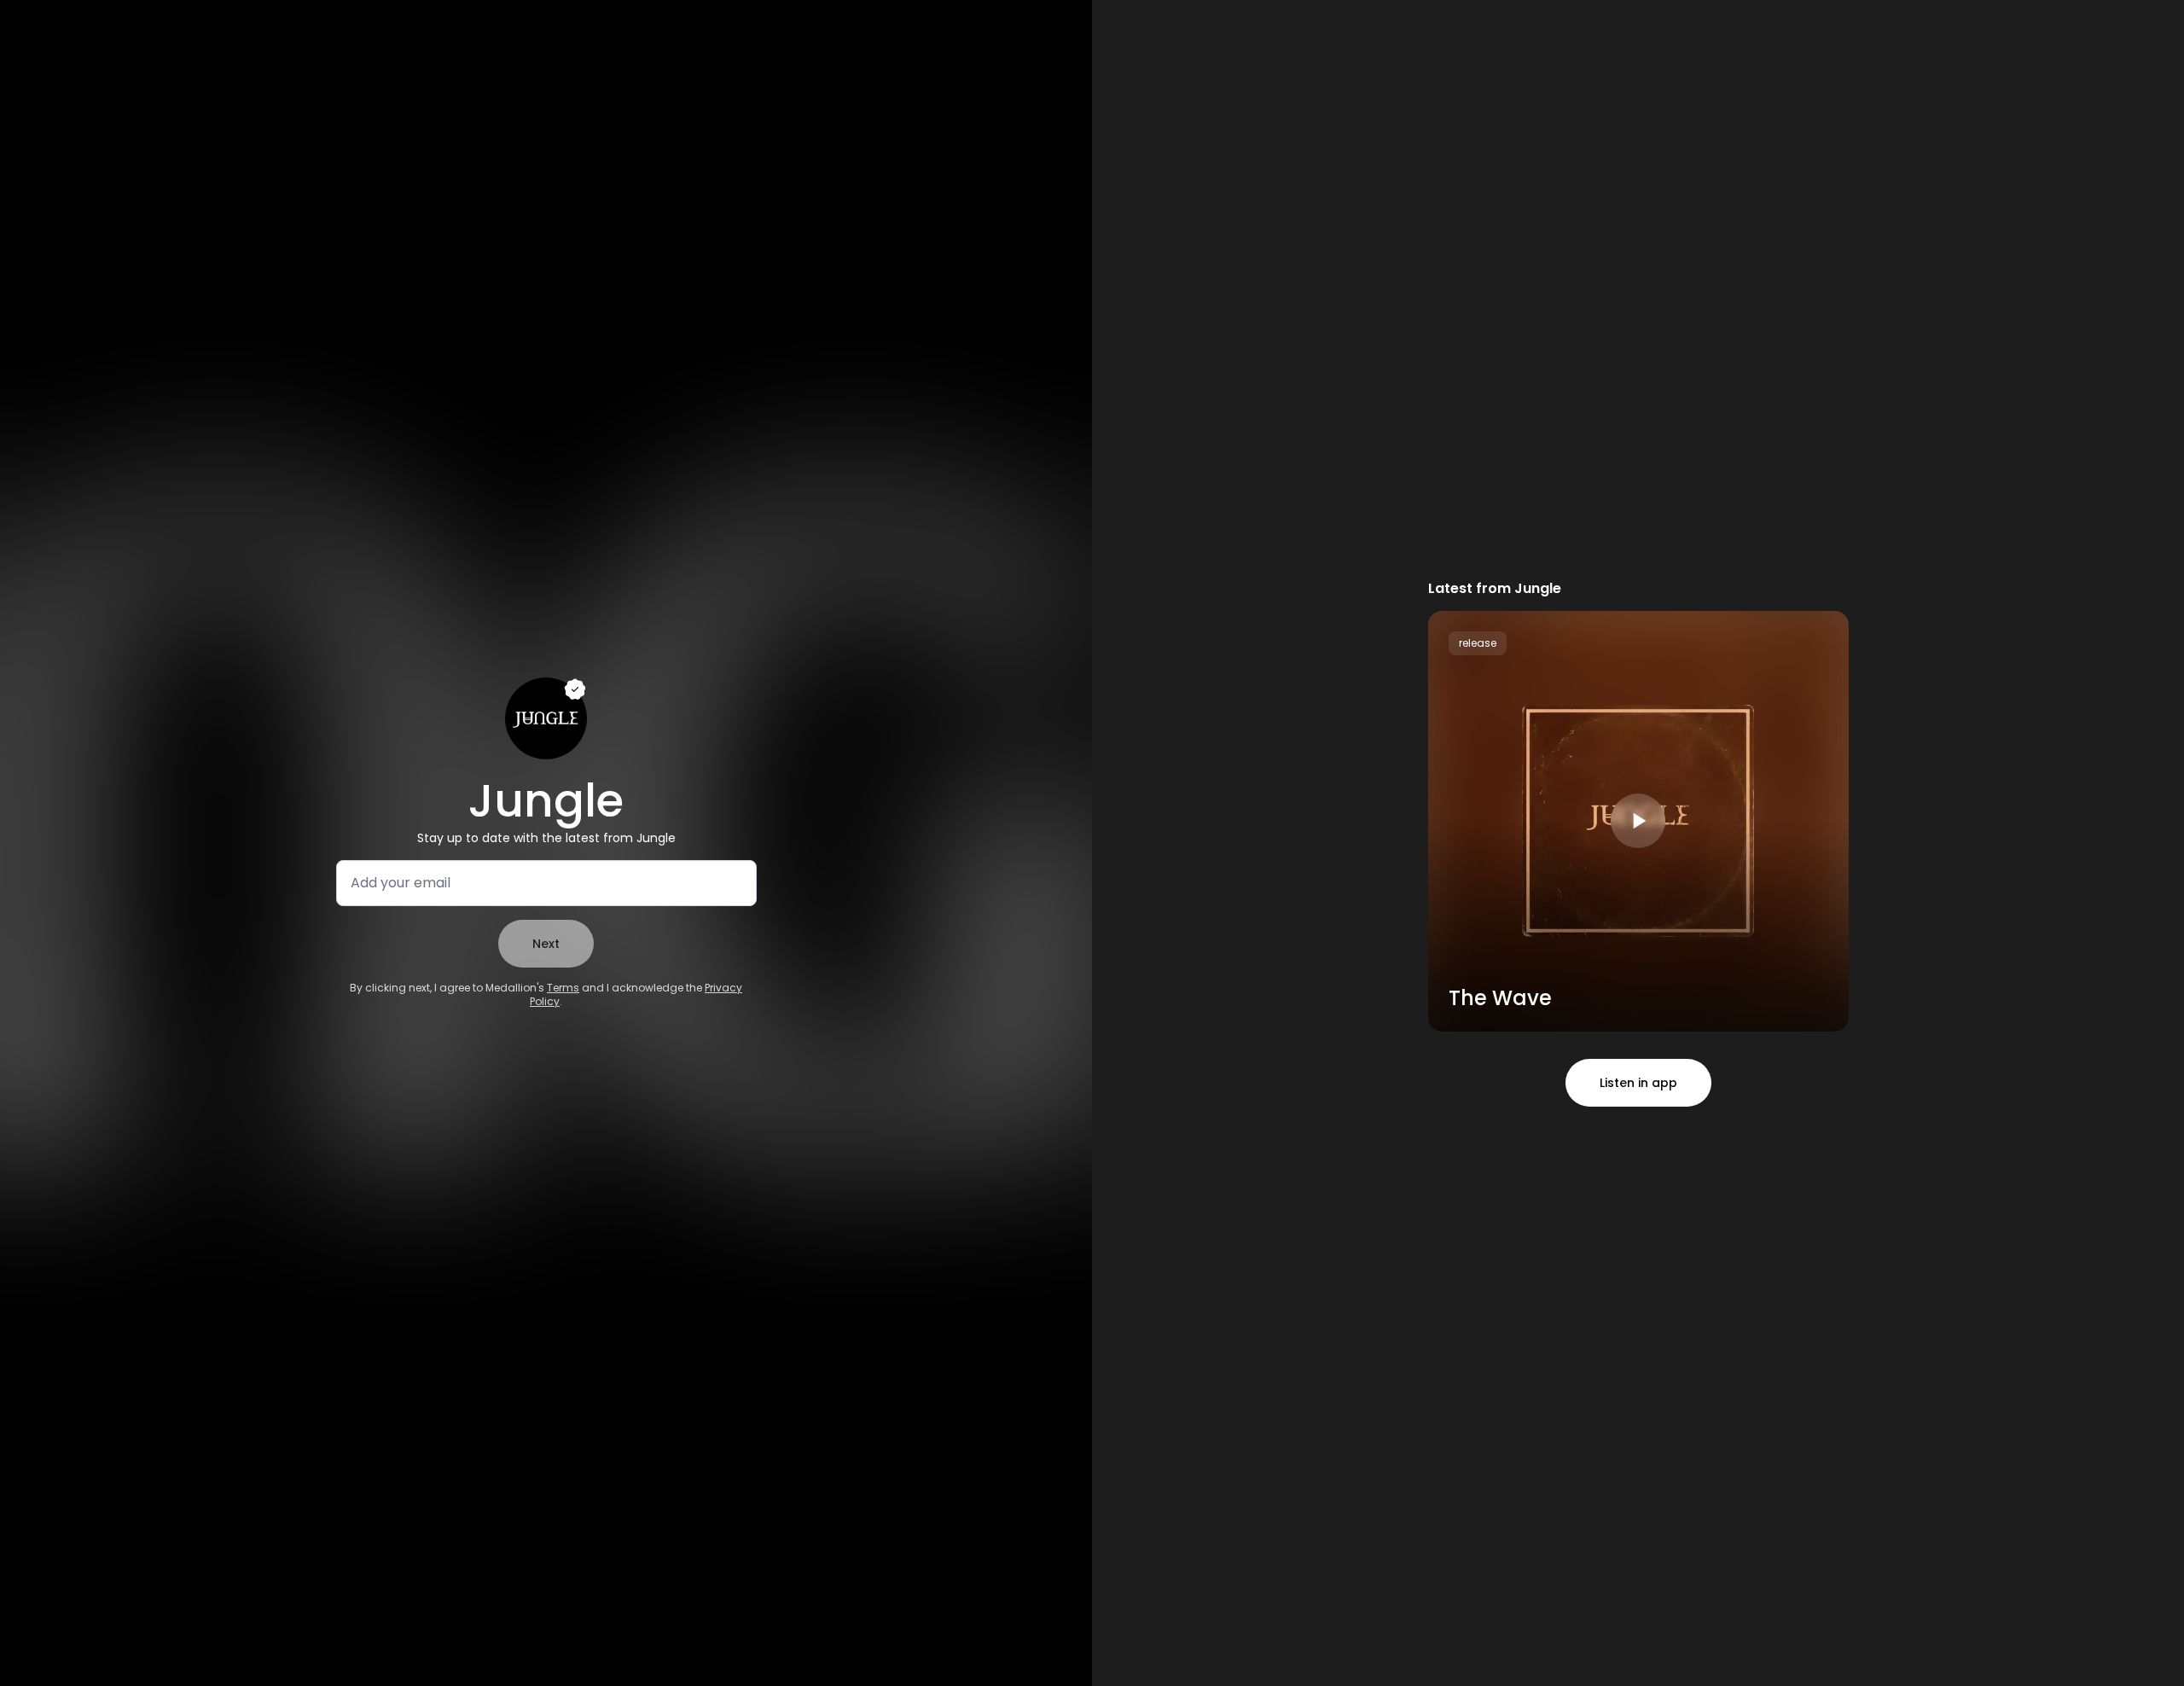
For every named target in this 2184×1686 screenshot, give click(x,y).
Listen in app (1638, 1083)
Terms (563, 988)
